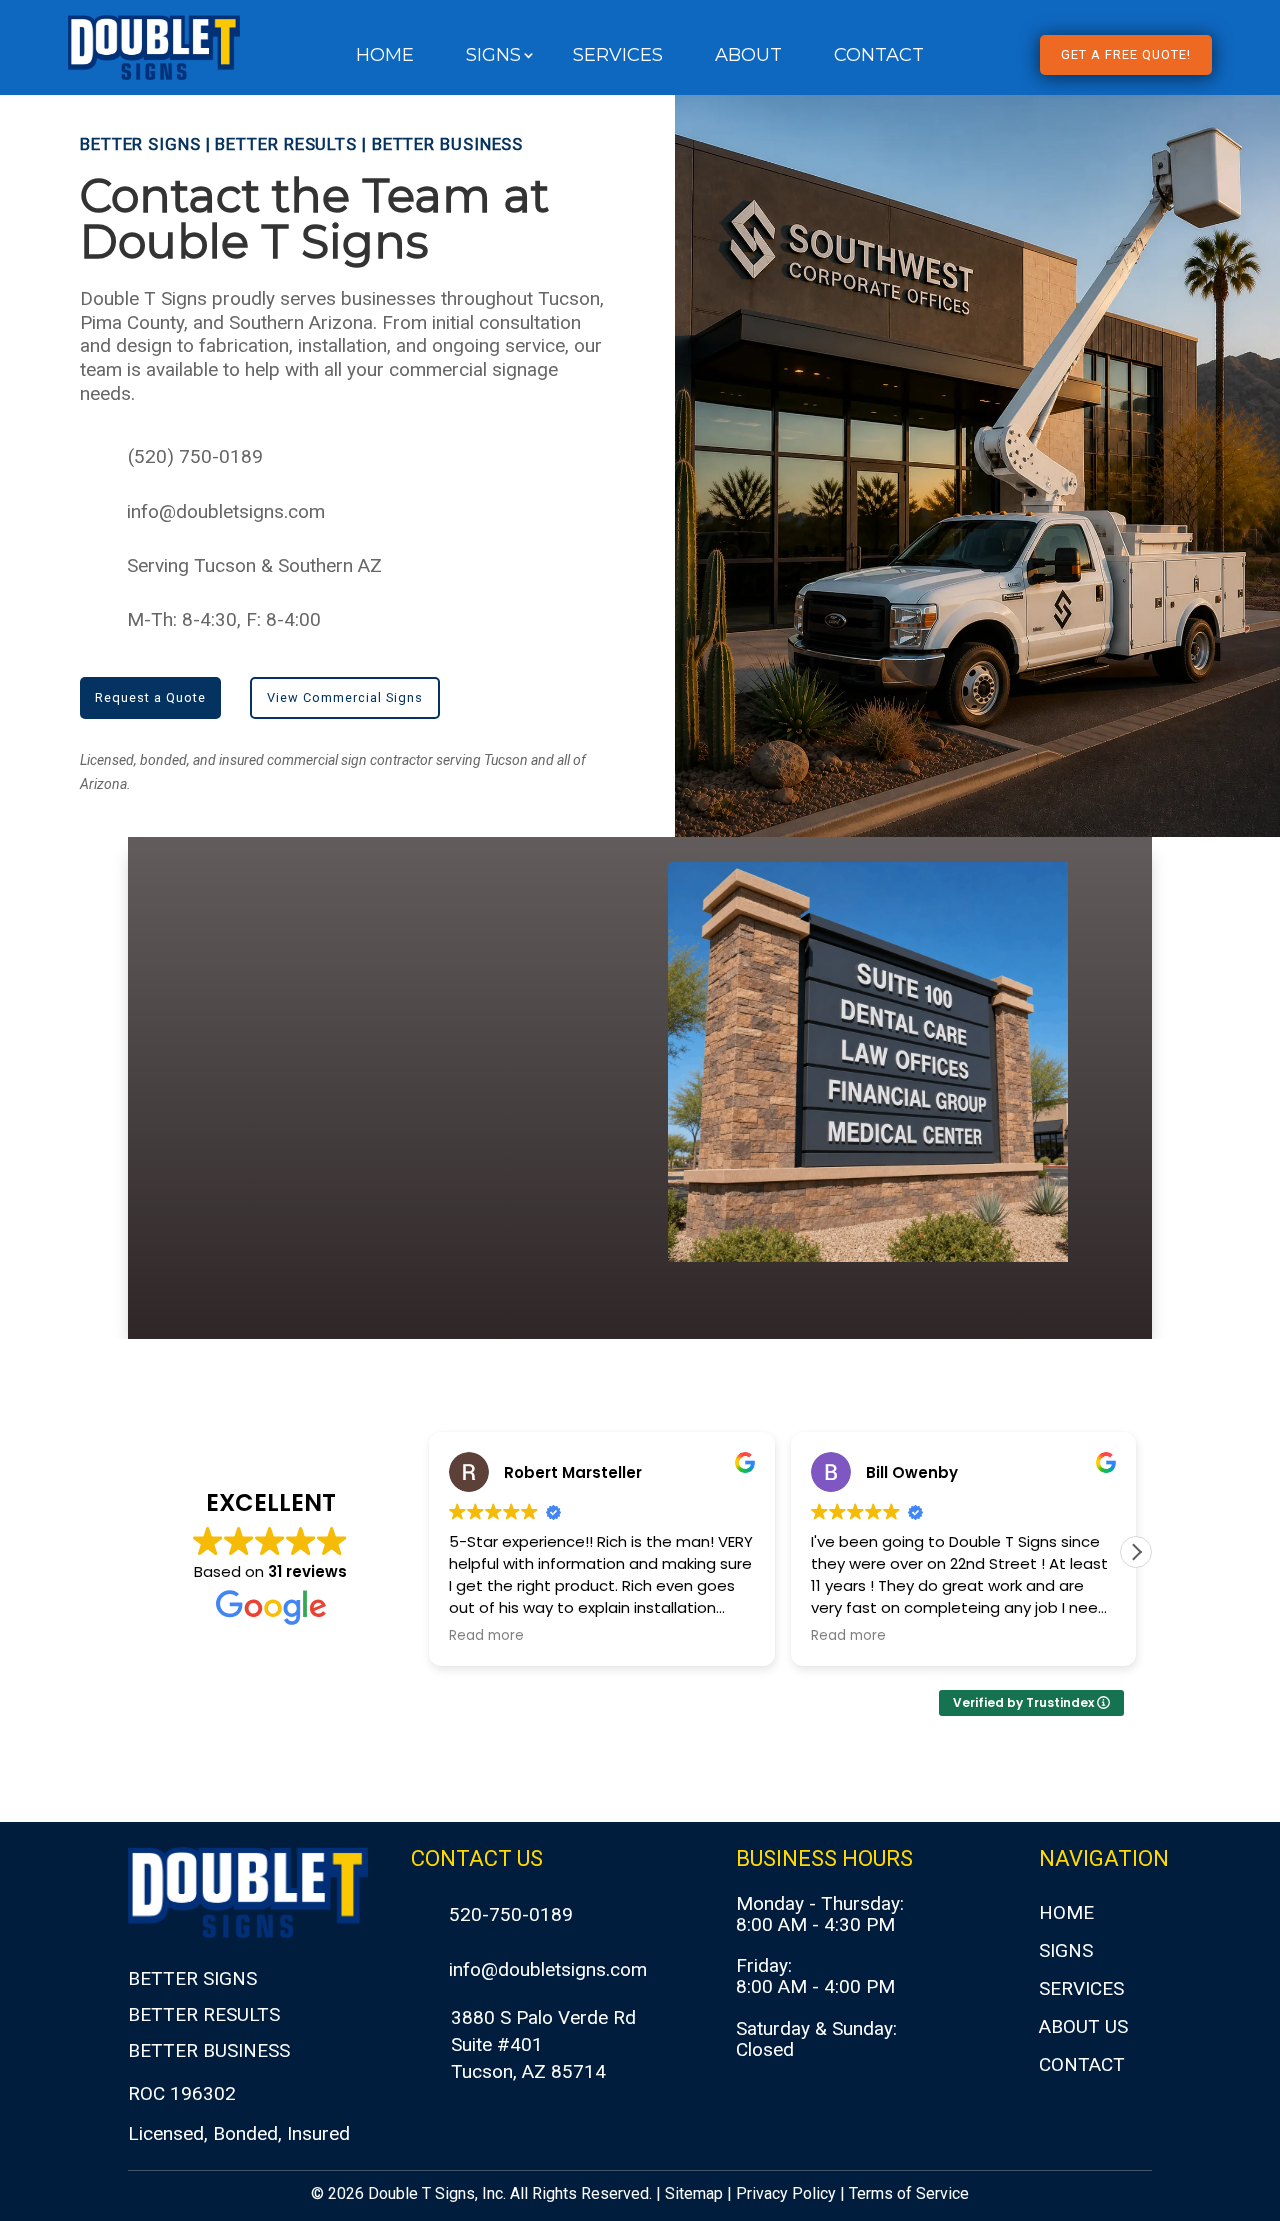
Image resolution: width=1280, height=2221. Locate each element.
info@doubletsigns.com (226, 511)
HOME (1066, 1912)
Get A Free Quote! (1126, 54)
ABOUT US (1083, 2026)
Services (618, 57)
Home (385, 57)
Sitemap (694, 2193)
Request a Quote (150, 697)
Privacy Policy (786, 2193)
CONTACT (1082, 2064)
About (748, 57)
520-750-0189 (511, 1914)
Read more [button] (486, 1636)
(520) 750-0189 (195, 456)
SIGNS (1066, 1950)
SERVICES (1081, 1988)
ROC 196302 (182, 2093)
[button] (1136, 1552)
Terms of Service (909, 2193)
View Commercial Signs (345, 697)
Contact (879, 57)
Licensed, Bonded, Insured (239, 2133)
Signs (493, 57)
